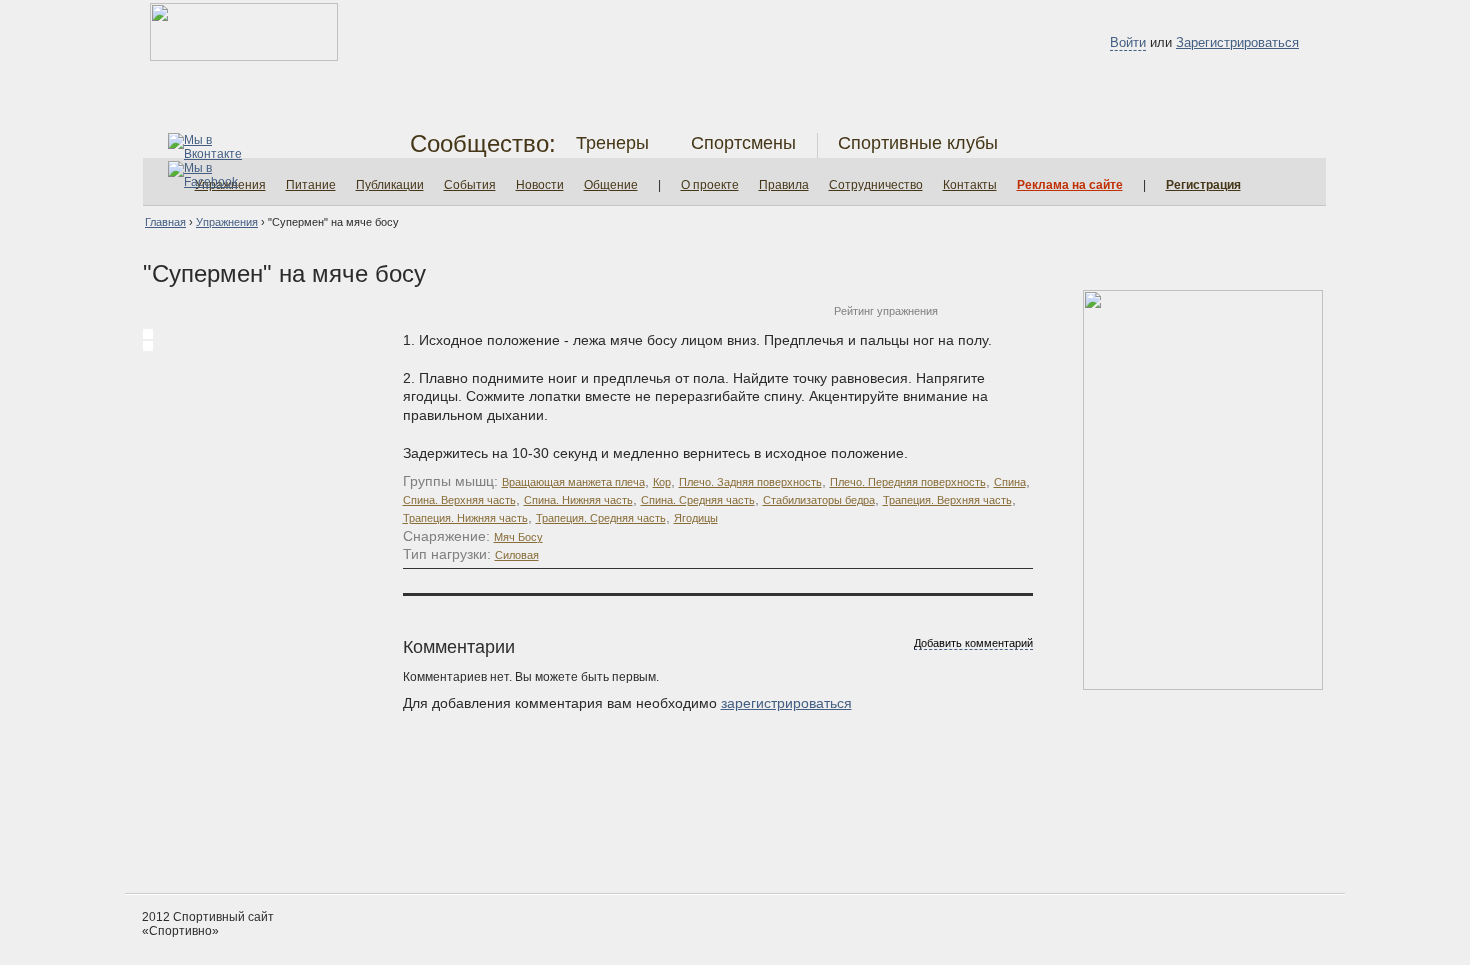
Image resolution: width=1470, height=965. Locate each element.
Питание (311, 185)
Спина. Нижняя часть (578, 500)
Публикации (390, 185)
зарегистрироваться (786, 703)
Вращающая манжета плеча (573, 482)
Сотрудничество (876, 185)
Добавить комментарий (973, 643)
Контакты (970, 185)
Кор (662, 482)
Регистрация (1203, 185)
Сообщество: (483, 143)
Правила (784, 185)
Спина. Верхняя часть (459, 500)
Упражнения (227, 222)
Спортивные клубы (918, 143)
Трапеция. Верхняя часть (947, 500)
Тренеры (612, 143)
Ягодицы (696, 518)
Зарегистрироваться (1237, 42)
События (470, 185)
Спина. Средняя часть (698, 500)
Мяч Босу (518, 537)
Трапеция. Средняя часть (601, 518)
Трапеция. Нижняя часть (465, 518)
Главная (165, 222)
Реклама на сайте (1070, 185)
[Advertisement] (735, 818)
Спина (1010, 482)
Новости (540, 185)
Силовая (517, 555)
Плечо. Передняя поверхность (908, 482)
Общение (611, 185)
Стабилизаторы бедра (819, 500)
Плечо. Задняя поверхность (750, 482)
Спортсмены (743, 143)
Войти (1128, 42)
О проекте (710, 185)
